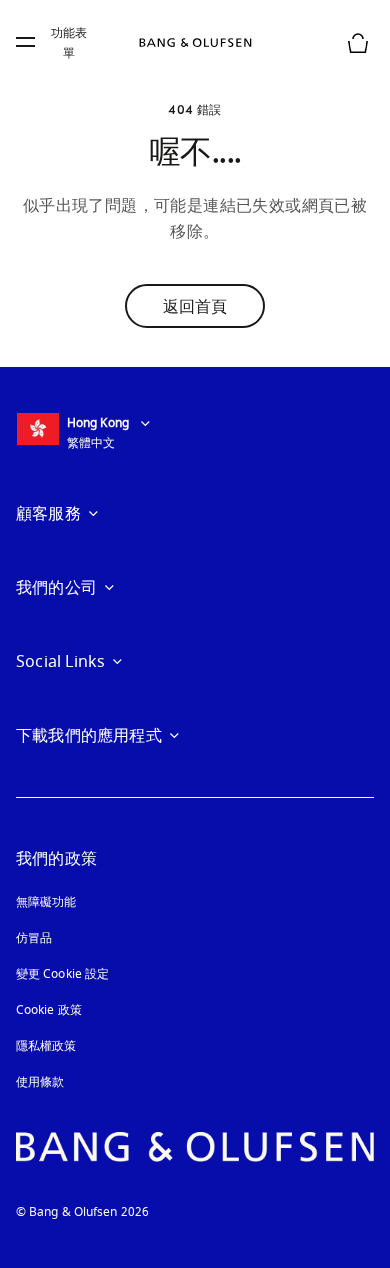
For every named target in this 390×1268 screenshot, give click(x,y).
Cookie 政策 (49, 1010)
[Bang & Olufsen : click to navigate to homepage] (195, 43)
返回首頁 (195, 306)
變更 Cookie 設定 (62, 974)
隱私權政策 (46, 1046)
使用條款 (40, 1082)
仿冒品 (36, 938)
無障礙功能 (46, 902)
